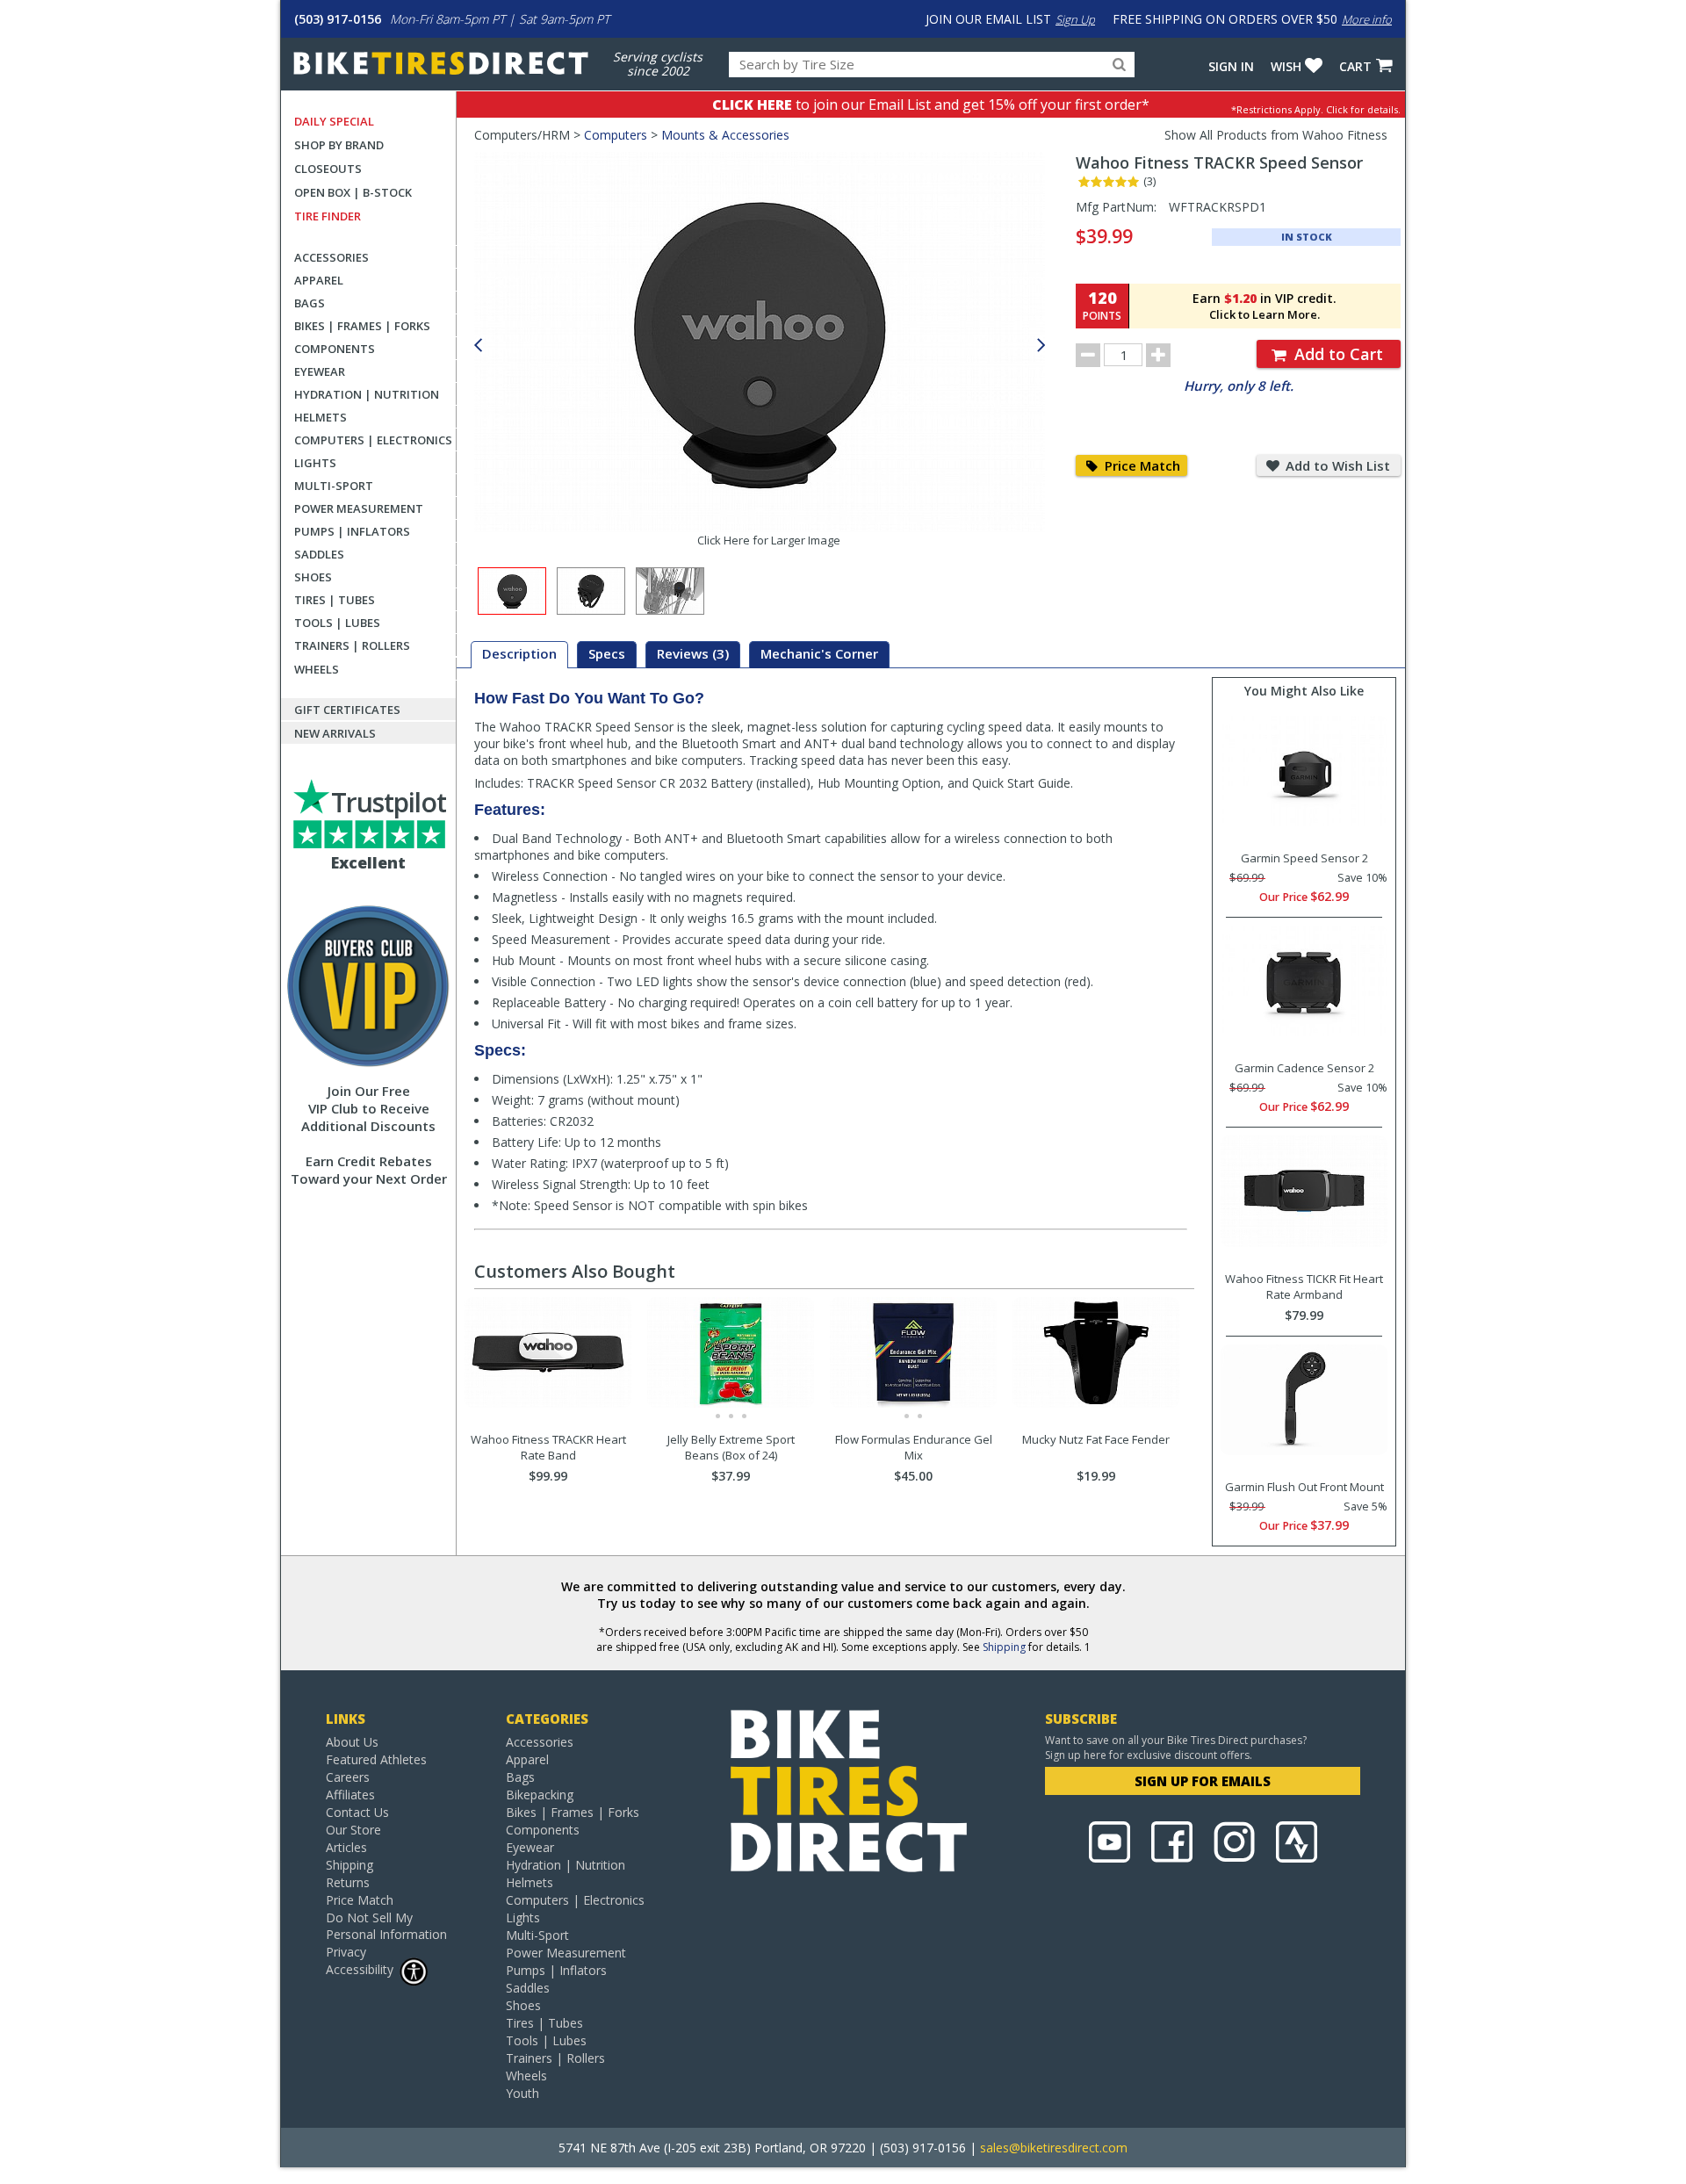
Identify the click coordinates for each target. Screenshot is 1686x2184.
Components (335, 349)
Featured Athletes (376, 1759)
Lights (315, 463)
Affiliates (350, 1795)
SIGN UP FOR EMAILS (1203, 1781)
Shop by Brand (339, 145)
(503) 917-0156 (338, 19)
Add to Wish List (1336, 465)
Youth (522, 2093)
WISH (1286, 66)
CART (1355, 66)
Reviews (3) (693, 653)
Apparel (319, 280)
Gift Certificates (347, 710)
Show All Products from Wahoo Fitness (1276, 135)
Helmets (321, 417)
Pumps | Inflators (352, 531)
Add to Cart (1337, 354)
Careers (348, 1777)
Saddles (319, 554)
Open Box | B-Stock (353, 192)
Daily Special (334, 121)
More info (1367, 19)
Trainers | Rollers (352, 645)
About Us (352, 1742)
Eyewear (320, 371)
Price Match (1141, 465)
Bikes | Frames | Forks (362, 326)
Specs (607, 653)
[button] (1041, 346)
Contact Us (357, 1812)
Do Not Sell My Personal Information (386, 1926)
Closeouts (328, 169)
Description (519, 653)
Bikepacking (540, 1795)
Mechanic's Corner (819, 653)
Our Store (353, 1830)
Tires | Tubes (335, 600)
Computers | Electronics (373, 440)
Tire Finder (328, 216)
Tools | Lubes (337, 623)
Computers (616, 135)
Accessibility (360, 1969)
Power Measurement (359, 508)
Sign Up (1075, 19)
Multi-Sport (334, 486)
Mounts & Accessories (725, 135)
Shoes (313, 577)
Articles (346, 1847)
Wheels (317, 669)
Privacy (346, 1952)
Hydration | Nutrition (367, 394)
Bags (310, 303)
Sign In (1231, 66)
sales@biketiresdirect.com (1054, 2148)
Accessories (331, 257)
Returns (348, 1882)
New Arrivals (335, 733)
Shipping (1004, 1647)
